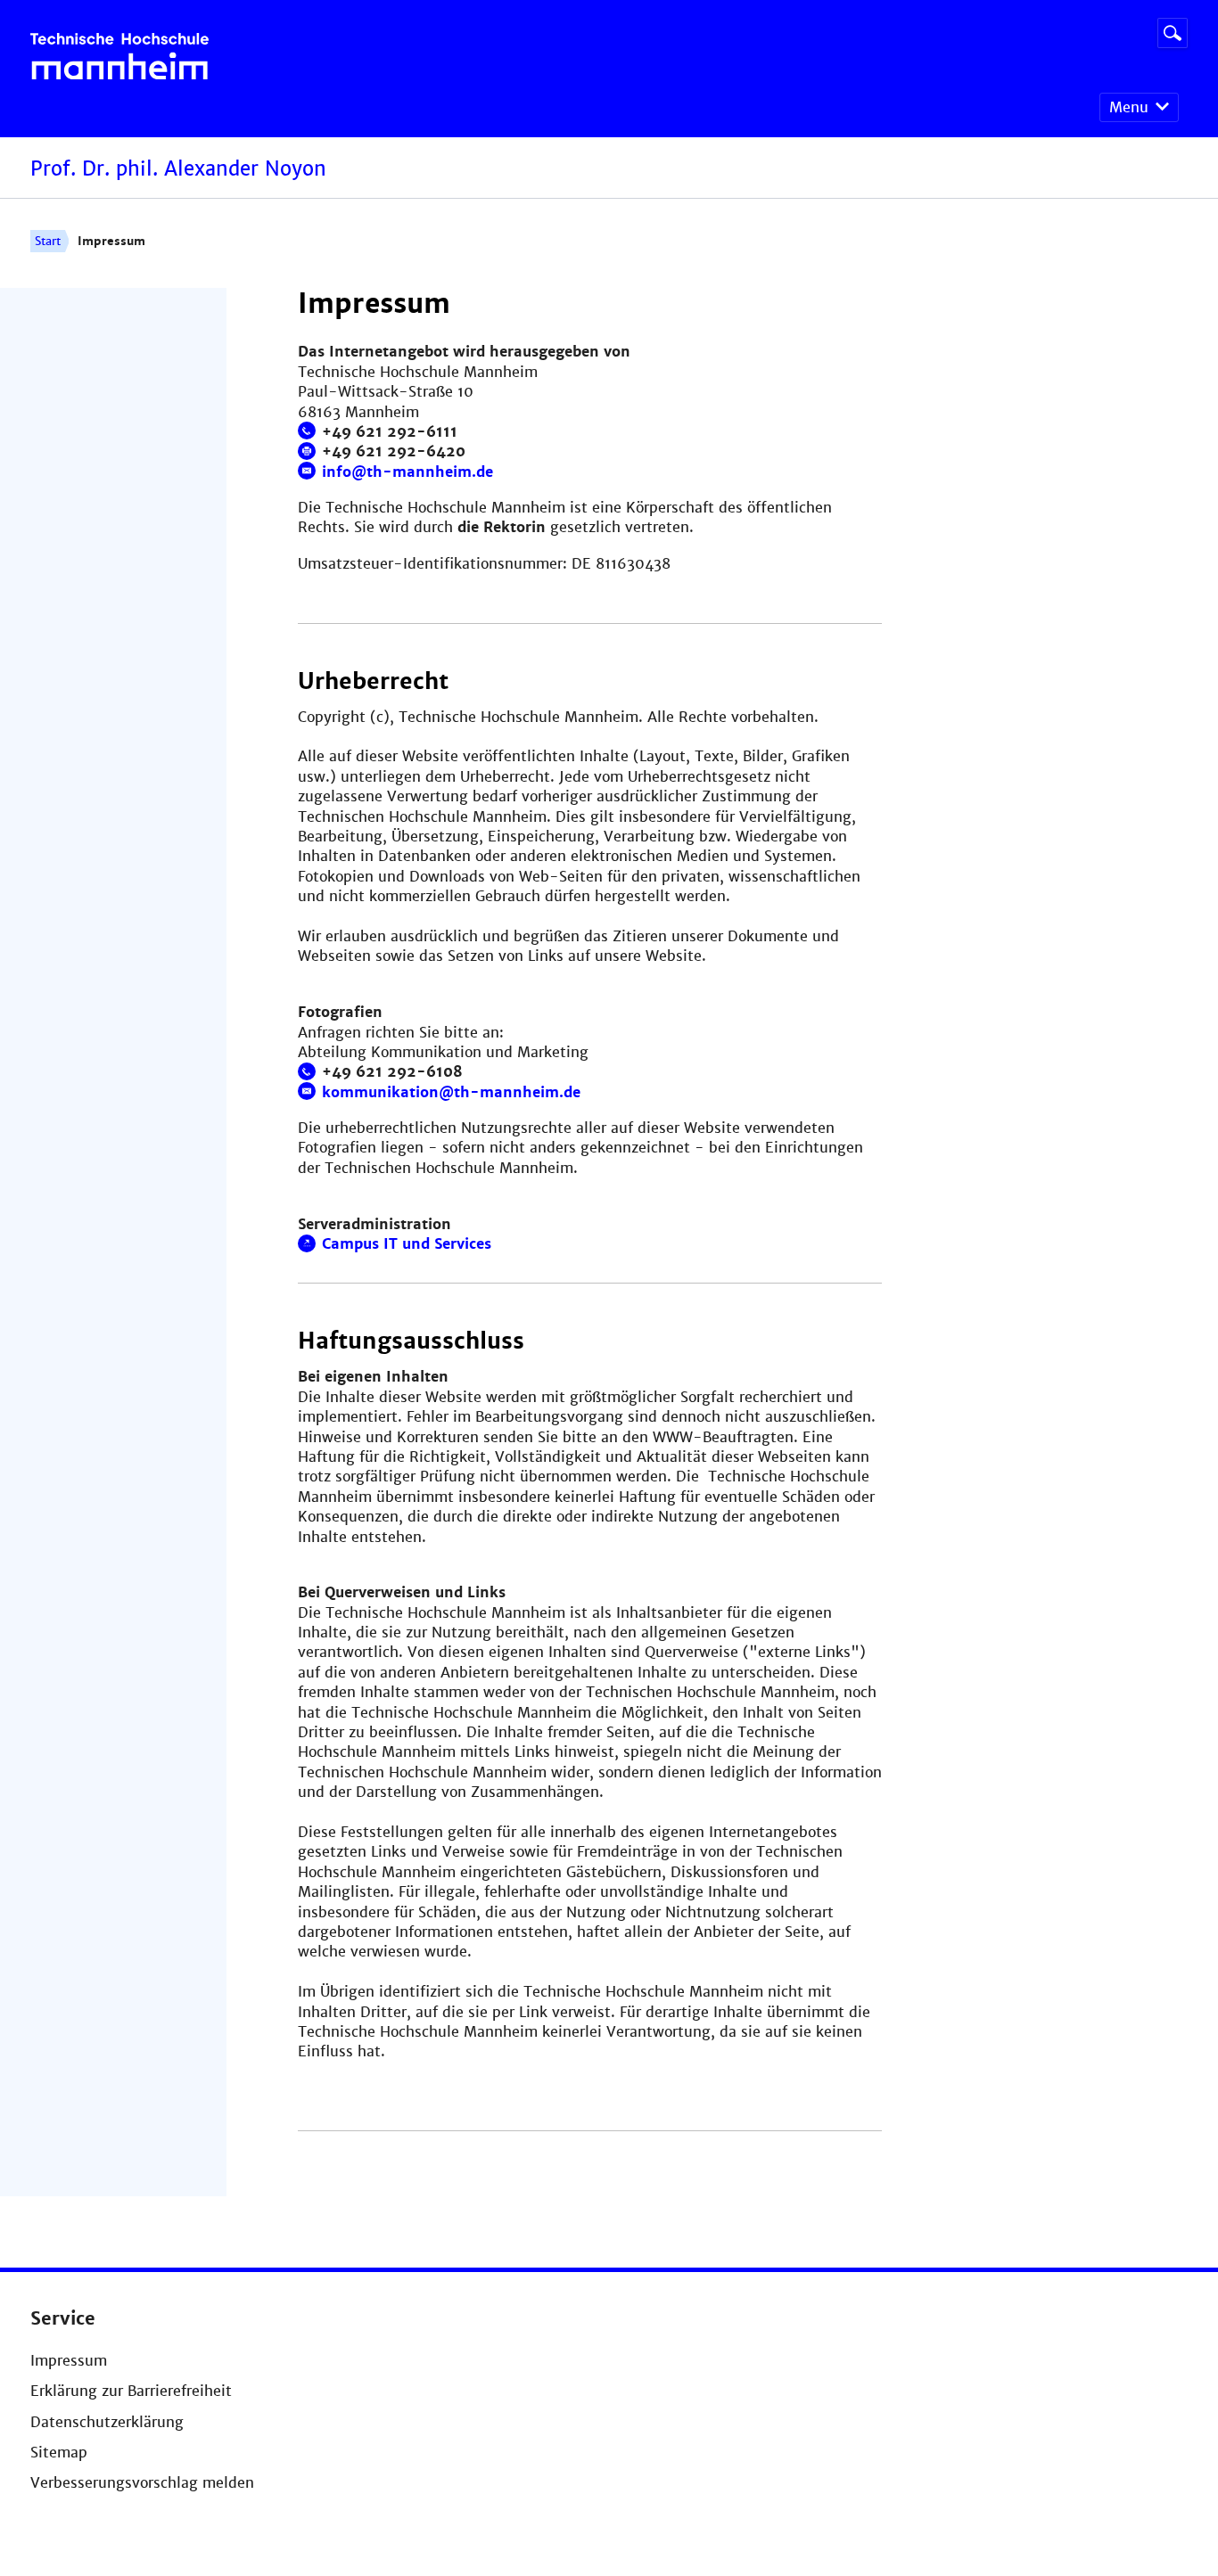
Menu (1129, 107)
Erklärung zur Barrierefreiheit (131, 2391)
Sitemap (59, 2453)
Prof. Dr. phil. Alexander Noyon (178, 169)
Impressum (69, 2361)
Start (48, 241)
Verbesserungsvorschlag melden (142, 2483)
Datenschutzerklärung (107, 2422)
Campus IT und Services (407, 1244)
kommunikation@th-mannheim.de (451, 1092)
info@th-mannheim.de (407, 472)
